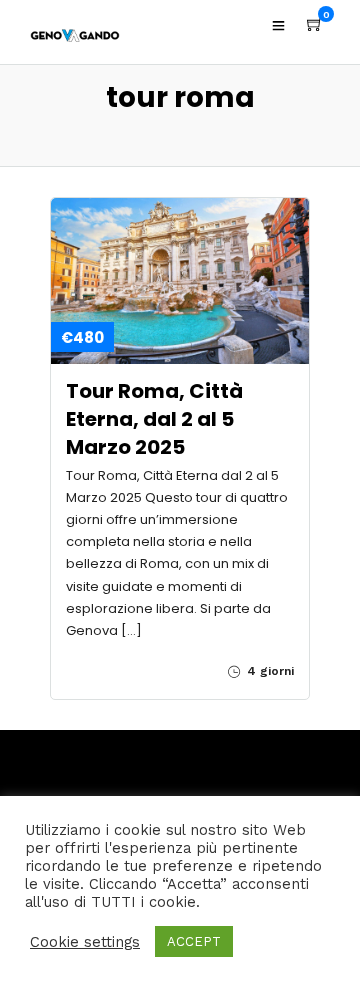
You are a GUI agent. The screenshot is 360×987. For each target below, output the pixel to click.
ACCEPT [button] (194, 941)
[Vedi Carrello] (315, 25)
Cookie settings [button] (85, 942)
